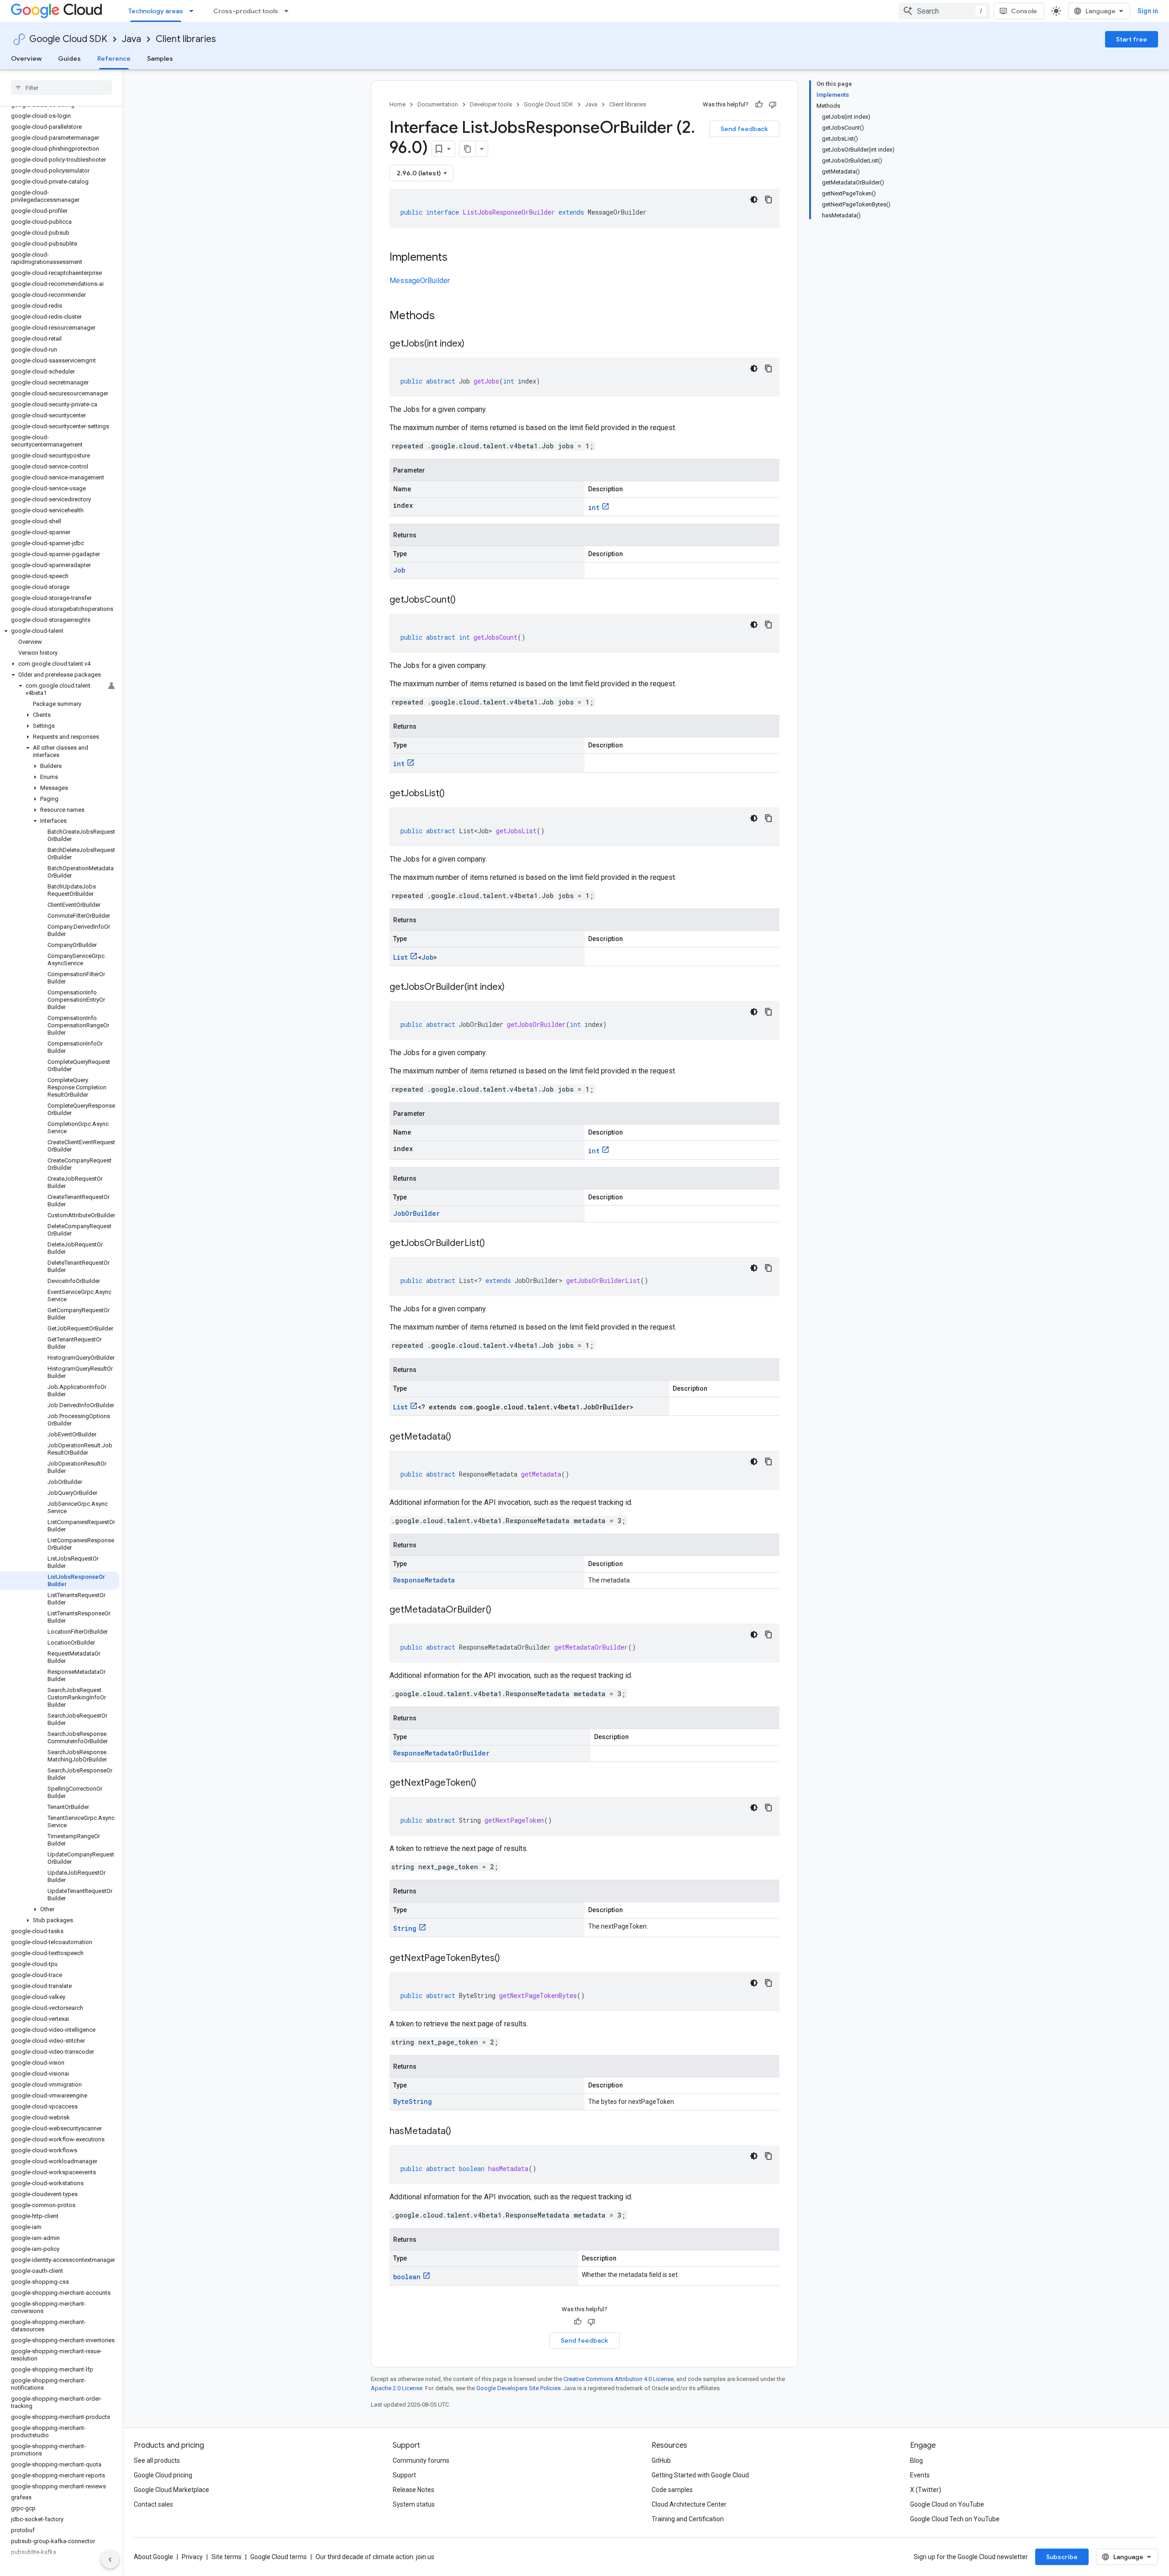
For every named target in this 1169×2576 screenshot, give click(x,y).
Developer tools (491, 104)
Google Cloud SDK (68, 39)
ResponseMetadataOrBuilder (441, 1753)
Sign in (1148, 11)
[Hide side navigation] (110, 2560)
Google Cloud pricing (163, 2475)
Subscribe (1062, 2557)
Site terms (226, 2557)
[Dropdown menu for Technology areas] (194, 11)
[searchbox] (61, 88)
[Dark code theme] (754, 200)
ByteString (413, 2101)
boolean (407, 2277)
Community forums (421, 2460)
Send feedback (744, 129)
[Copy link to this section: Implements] (457, 258)
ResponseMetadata (424, 1580)
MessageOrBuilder (420, 281)
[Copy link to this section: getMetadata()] (460, 1437)
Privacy (192, 2557)
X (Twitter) (926, 2490)
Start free (1132, 39)
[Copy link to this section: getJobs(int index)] (474, 344)
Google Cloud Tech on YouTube (955, 2519)
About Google (153, 2557)
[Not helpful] (773, 105)
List (400, 957)
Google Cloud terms (279, 2557)
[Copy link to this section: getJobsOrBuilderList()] (494, 1244)
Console (1024, 11)
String (405, 1928)
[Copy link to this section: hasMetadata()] (460, 2132)
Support (404, 2475)
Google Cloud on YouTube (947, 2504)
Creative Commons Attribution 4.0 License (619, 2379)
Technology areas (156, 11)
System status (414, 2504)
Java (132, 39)
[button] (60, 631)
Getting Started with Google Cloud (700, 2475)
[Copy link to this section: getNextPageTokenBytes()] (509, 1959)
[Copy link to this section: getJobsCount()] (465, 600)
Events (920, 2475)
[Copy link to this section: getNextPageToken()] (485, 1783)
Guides (69, 58)
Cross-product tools (246, 11)
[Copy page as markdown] (468, 149)
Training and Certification (688, 2519)
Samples (160, 58)
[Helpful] (759, 105)
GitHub (661, 2460)
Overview (26, 58)
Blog (916, 2460)
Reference (114, 58)
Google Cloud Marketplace (171, 2490)
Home (398, 104)
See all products (157, 2460)
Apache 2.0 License (397, 2388)
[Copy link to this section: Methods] (447, 316)
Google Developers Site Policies (519, 2388)
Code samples (672, 2490)
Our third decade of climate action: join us (375, 2557)
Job (399, 570)
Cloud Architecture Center (689, 2504)
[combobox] (944, 11)
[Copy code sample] (769, 200)
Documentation (438, 104)
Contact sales (153, 2504)
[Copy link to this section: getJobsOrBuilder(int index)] (514, 988)
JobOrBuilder (416, 1213)
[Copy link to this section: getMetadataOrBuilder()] (500, 1610)
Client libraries (186, 39)
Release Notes (413, 2490)
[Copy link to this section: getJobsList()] (454, 794)
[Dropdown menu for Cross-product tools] (289, 11)
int (594, 507)
